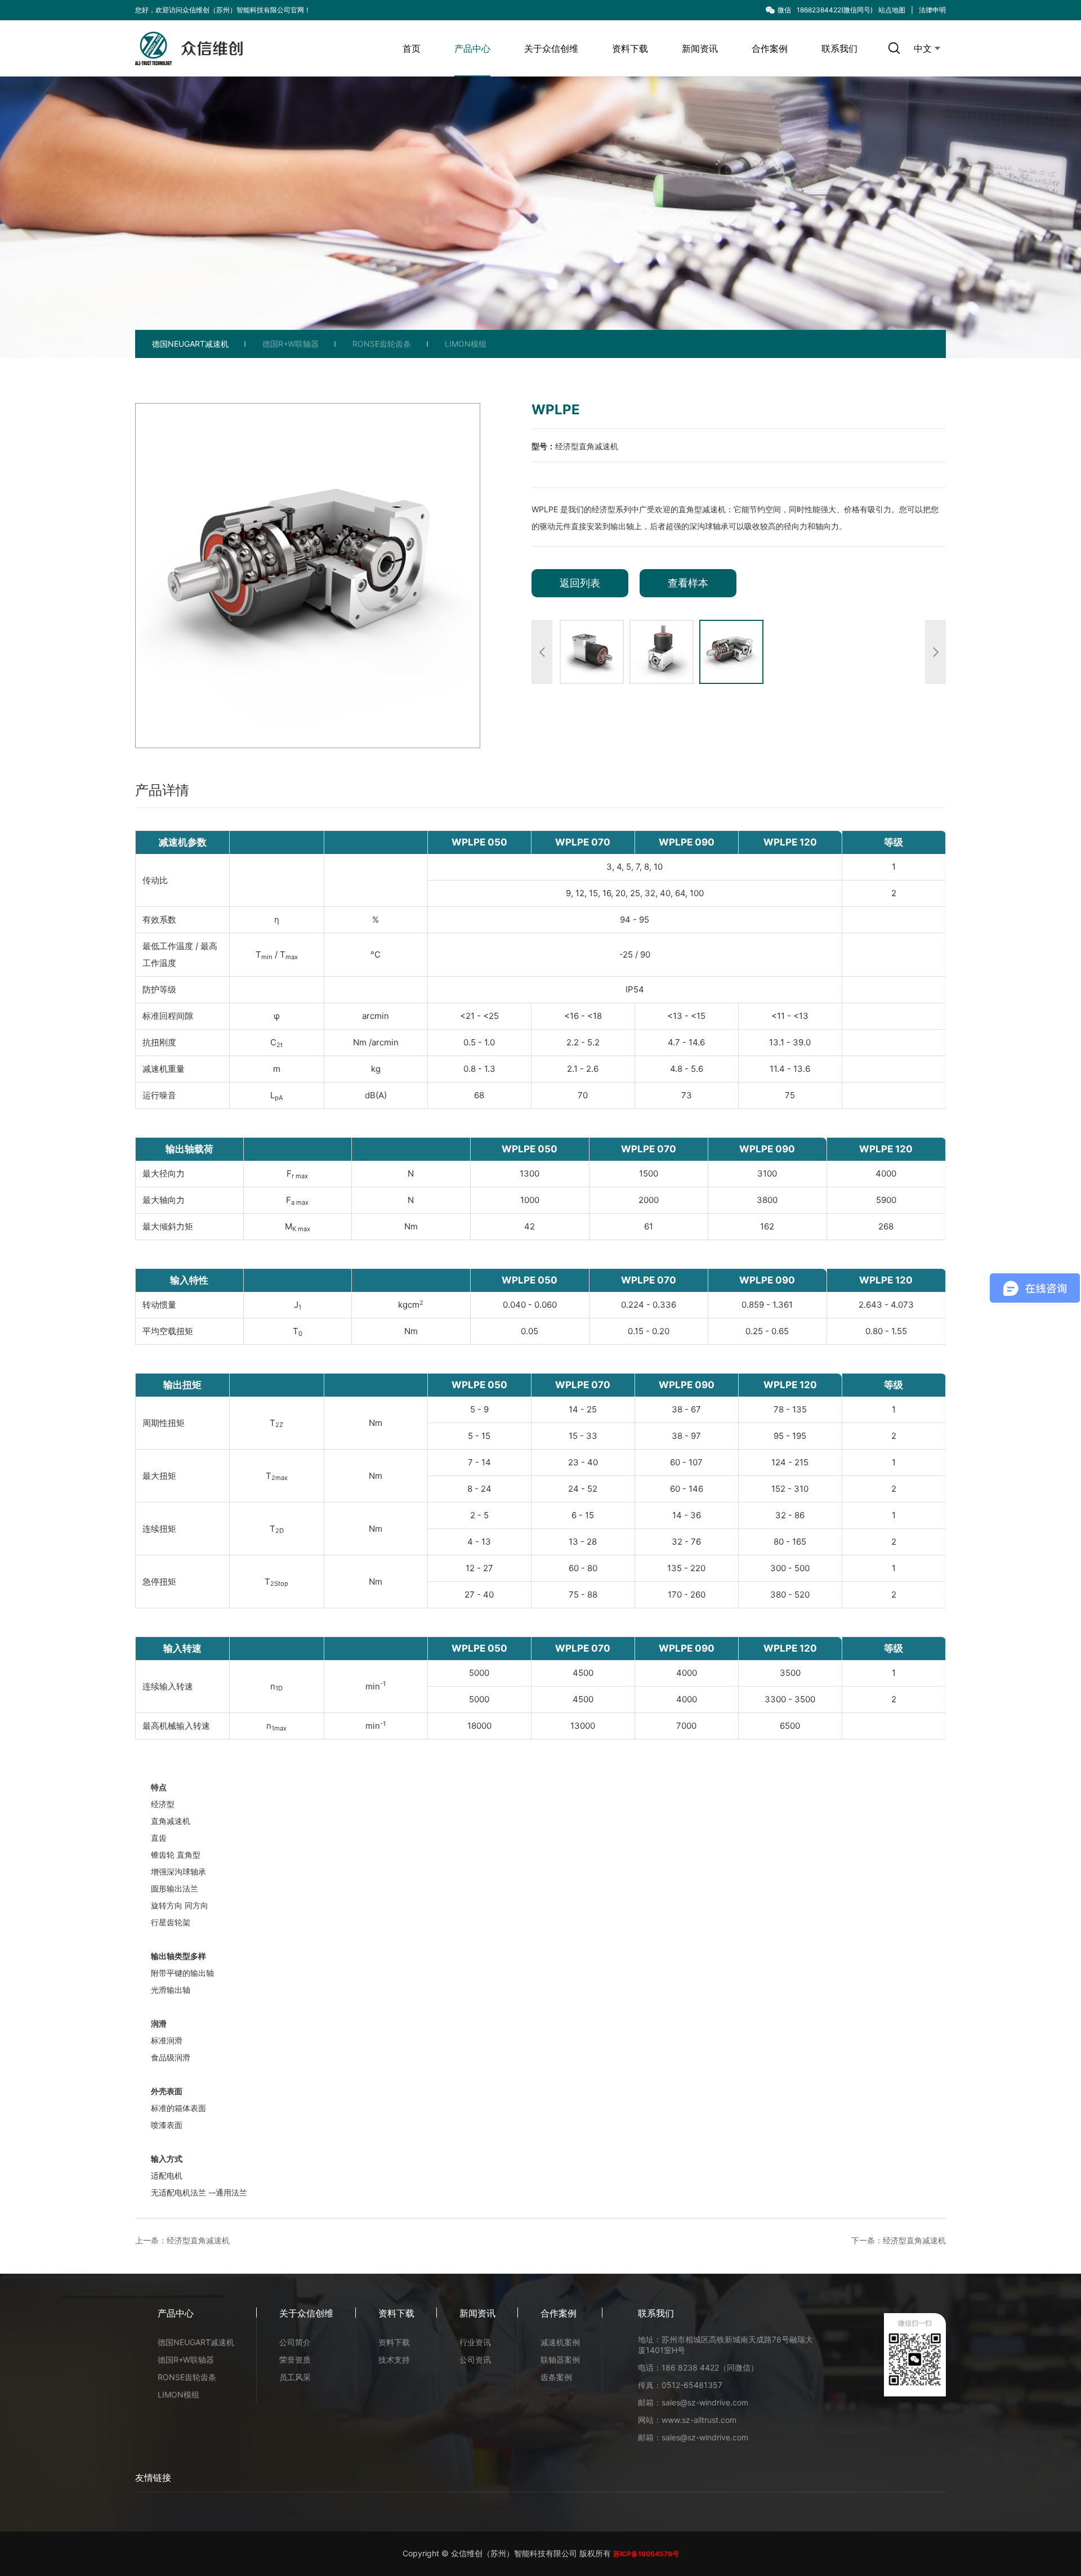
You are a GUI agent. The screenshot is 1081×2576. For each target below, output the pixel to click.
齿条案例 (556, 2377)
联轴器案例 (560, 2360)
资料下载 (630, 48)
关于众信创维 (551, 48)
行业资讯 (475, 2342)
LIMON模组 (466, 344)
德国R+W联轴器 (291, 344)
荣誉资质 (295, 2360)
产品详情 (162, 790)
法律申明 (932, 10)
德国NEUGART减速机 (190, 344)
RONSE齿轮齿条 (382, 344)
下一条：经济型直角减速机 (899, 2240)
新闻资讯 (700, 48)
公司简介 (295, 2342)
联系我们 (839, 48)
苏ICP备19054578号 (646, 2554)
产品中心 (472, 48)
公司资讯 (475, 2360)
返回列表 (580, 583)
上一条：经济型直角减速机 (182, 2240)
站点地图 (892, 10)
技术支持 (394, 2360)
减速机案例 (560, 2342)
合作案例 (770, 48)
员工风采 (295, 2377)
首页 (412, 48)
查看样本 (688, 583)
